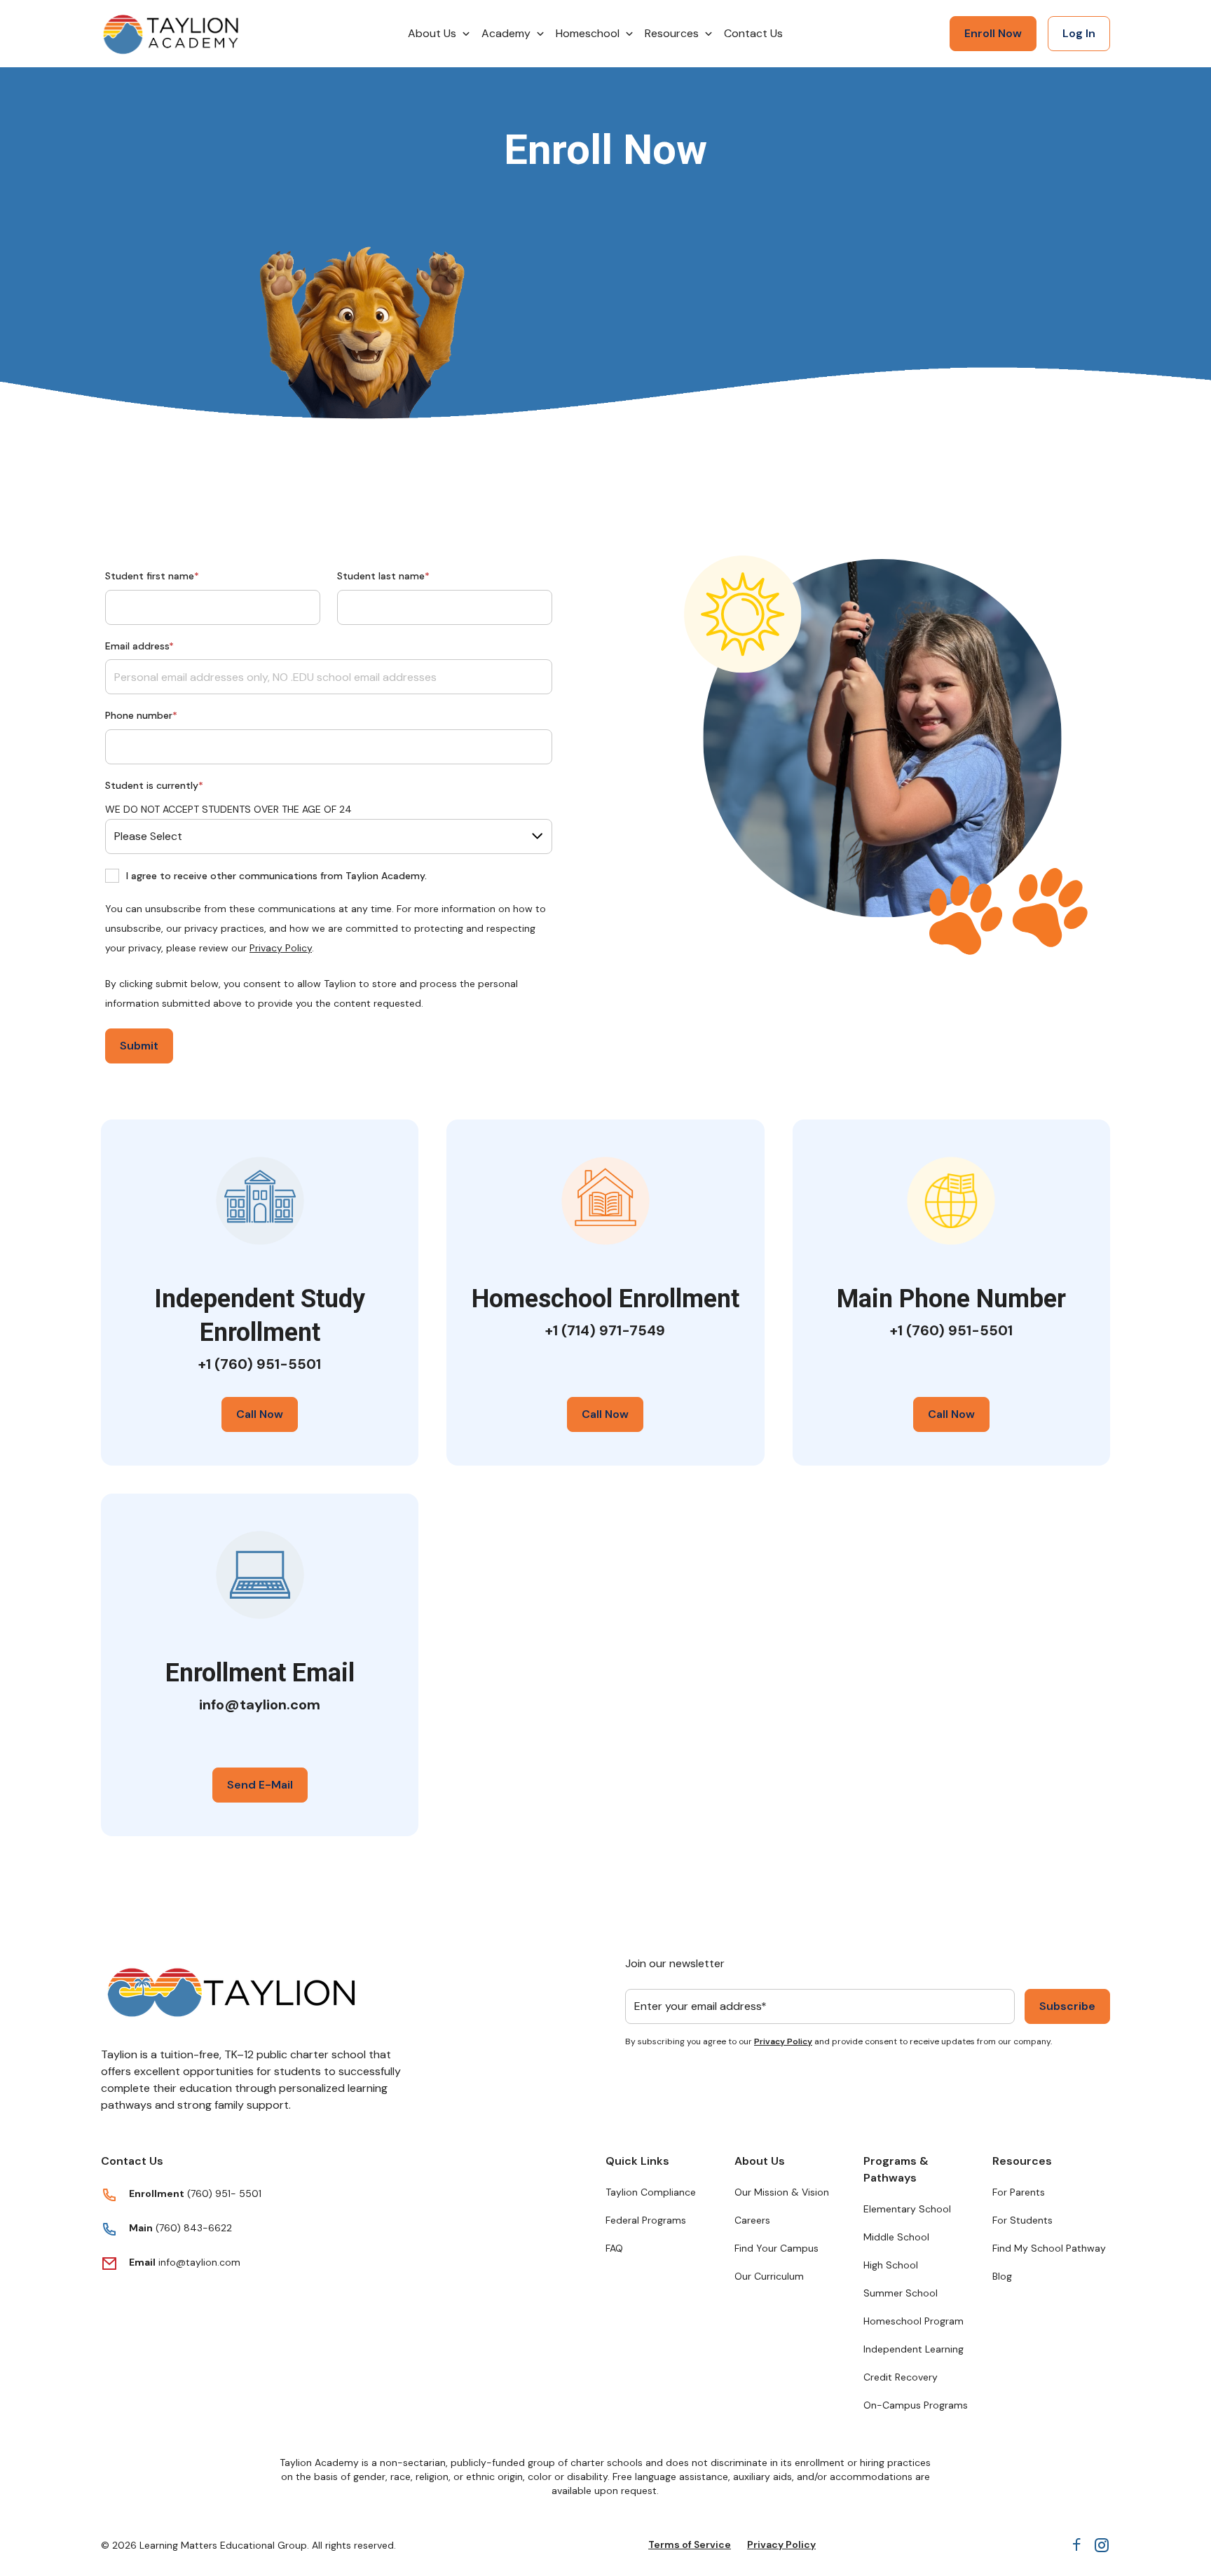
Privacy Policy (281, 948)
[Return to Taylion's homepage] (171, 34)
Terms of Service (690, 2544)
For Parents (1019, 2192)
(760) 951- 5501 (224, 2193)
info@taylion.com (199, 2262)
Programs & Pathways (896, 2169)
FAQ (614, 2248)
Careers (752, 2220)
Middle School (896, 2237)
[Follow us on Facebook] (1076, 2545)
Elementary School (907, 2209)
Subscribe (1067, 2006)
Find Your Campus (776, 2248)
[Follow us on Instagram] (1102, 2545)
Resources (1022, 2161)
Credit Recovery (901, 2377)
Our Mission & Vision (782, 2192)
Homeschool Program (914, 2321)
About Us (760, 2161)
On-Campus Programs (916, 2405)
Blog (1002, 2276)
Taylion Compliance (651, 2192)
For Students (1022, 2220)
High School (891, 2265)
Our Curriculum (769, 2276)
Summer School (901, 2293)
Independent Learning (914, 2349)
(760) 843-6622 (192, 2228)
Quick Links (637, 2161)
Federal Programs (646, 2220)
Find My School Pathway (1049, 2248)
